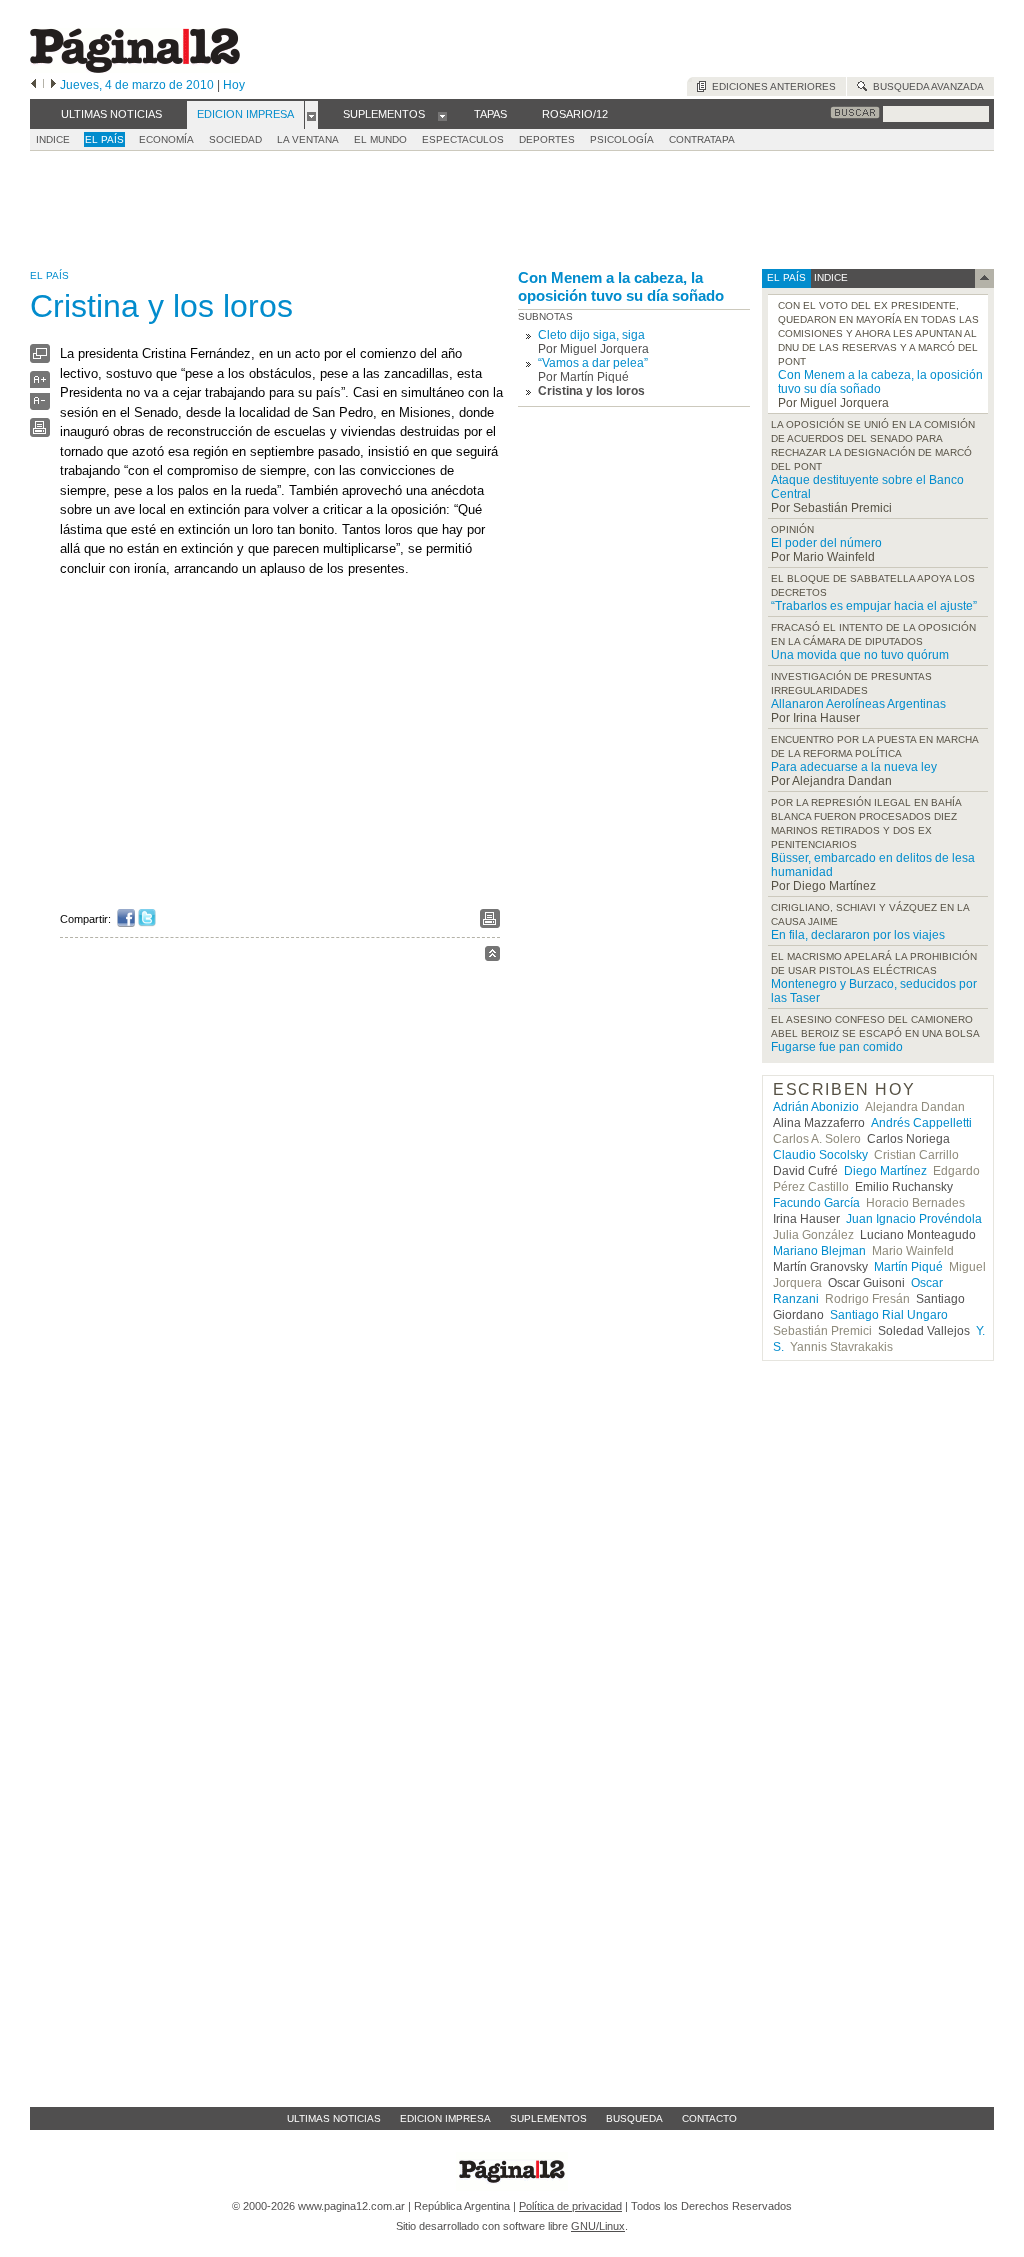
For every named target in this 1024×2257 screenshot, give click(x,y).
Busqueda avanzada (925, 86)
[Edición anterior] (33, 85)
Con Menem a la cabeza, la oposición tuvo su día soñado (621, 286)
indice (829, 277)
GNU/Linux (598, 2226)
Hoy (234, 85)
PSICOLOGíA (622, 139)
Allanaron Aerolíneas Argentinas (858, 704)
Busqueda (634, 2118)
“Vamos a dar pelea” (593, 363)
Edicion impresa (445, 2118)
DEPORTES (547, 139)
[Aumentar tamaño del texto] (40, 384)
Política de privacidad (570, 2206)
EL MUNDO (380, 139)
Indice (53, 139)
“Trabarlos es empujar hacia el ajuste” (874, 606)
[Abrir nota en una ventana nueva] (40, 358)
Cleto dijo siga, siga (591, 335)
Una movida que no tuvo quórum (860, 655)
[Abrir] (311, 115)
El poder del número (826, 543)
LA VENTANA (308, 139)
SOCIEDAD (235, 139)
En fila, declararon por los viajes (858, 935)
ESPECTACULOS (463, 139)
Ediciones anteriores (771, 86)
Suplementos (548, 2118)
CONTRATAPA (702, 139)
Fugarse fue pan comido (837, 1047)
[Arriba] (492, 956)
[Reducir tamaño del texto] (40, 405)
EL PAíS (104, 139)
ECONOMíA (166, 139)
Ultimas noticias (334, 2118)
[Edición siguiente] (53, 85)
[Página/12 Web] (135, 68)
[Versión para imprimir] (40, 432)
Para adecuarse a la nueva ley (854, 767)
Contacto (709, 2118)
